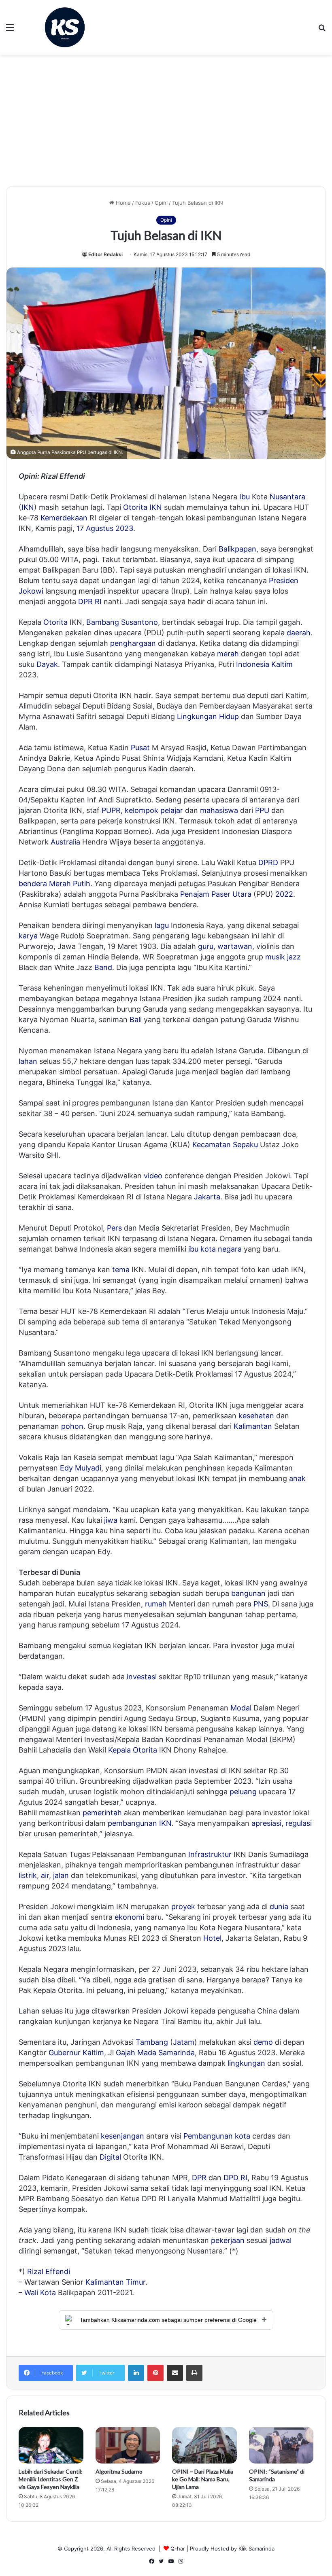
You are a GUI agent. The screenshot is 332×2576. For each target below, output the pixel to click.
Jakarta (207, 1197)
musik (275, 957)
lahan (28, 1061)
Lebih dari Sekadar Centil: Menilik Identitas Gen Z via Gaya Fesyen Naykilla (51, 2479)
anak (297, 1478)
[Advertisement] (166, 123)
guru (206, 946)
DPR (199, 2178)
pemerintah (102, 1813)
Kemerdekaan (64, 518)
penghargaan (133, 643)
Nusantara (287, 497)
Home (122, 203)
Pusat (140, 748)
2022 (284, 894)
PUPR (111, 810)
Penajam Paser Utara (216, 894)
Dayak (47, 664)
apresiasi (266, 1823)
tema (121, 1270)
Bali (136, 1020)
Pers (114, 1228)
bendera (33, 884)
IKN (28, 507)
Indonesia (253, 664)
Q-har (178, 2548)
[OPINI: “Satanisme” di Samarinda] (281, 2445)
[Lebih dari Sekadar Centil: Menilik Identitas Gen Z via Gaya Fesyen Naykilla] (51, 2445)
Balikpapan (237, 549)
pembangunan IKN (140, 1823)
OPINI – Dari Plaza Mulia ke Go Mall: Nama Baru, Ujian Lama (203, 2479)
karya (28, 936)
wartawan (235, 946)
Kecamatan (212, 1145)
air (45, 1875)
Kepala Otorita (133, 1750)
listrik (28, 1875)
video (153, 1176)
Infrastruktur (210, 1854)
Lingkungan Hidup (208, 716)
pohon (72, 1426)
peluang (243, 1792)
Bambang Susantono (122, 622)
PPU (262, 810)
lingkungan (246, 2063)
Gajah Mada (136, 2053)
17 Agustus (95, 528)
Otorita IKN (143, 507)
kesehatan (256, 1416)
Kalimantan (253, 1426)
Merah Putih (70, 884)
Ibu (245, 497)
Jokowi (31, 591)
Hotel (212, 1938)
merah (228, 654)
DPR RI (90, 602)
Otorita (55, 622)
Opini (161, 203)
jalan (61, 1875)
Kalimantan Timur (115, 2282)
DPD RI (235, 2178)
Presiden (284, 580)
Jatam (184, 2042)
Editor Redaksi (105, 254)
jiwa (111, 1520)
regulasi (299, 1823)
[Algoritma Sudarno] (128, 2445)
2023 (124, 528)
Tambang (152, 2042)
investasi (142, 1677)
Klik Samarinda (256, 2548)
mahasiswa (219, 810)
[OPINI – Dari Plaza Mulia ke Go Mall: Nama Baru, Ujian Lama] (204, 2445)
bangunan (248, 1593)
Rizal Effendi (49, 2272)
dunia (279, 1907)
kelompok (142, 810)
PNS (261, 1604)
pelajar (172, 810)
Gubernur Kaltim (76, 2053)
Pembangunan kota (217, 2136)
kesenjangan (122, 2136)
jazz (294, 957)
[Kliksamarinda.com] (65, 27)
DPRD (268, 863)
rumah (156, 1604)
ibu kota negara (215, 1249)
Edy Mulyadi (81, 1468)
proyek (183, 1907)
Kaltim (282, 664)
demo (263, 2042)
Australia (65, 842)
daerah (299, 633)
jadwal (281, 2240)
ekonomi (129, 1917)
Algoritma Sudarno (119, 2471)
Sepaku (245, 1145)
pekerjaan (228, 2240)
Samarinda (177, 2053)
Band (103, 967)
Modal (241, 1708)
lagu (162, 925)
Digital (110, 2157)
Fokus (143, 203)
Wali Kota (40, 2293)
